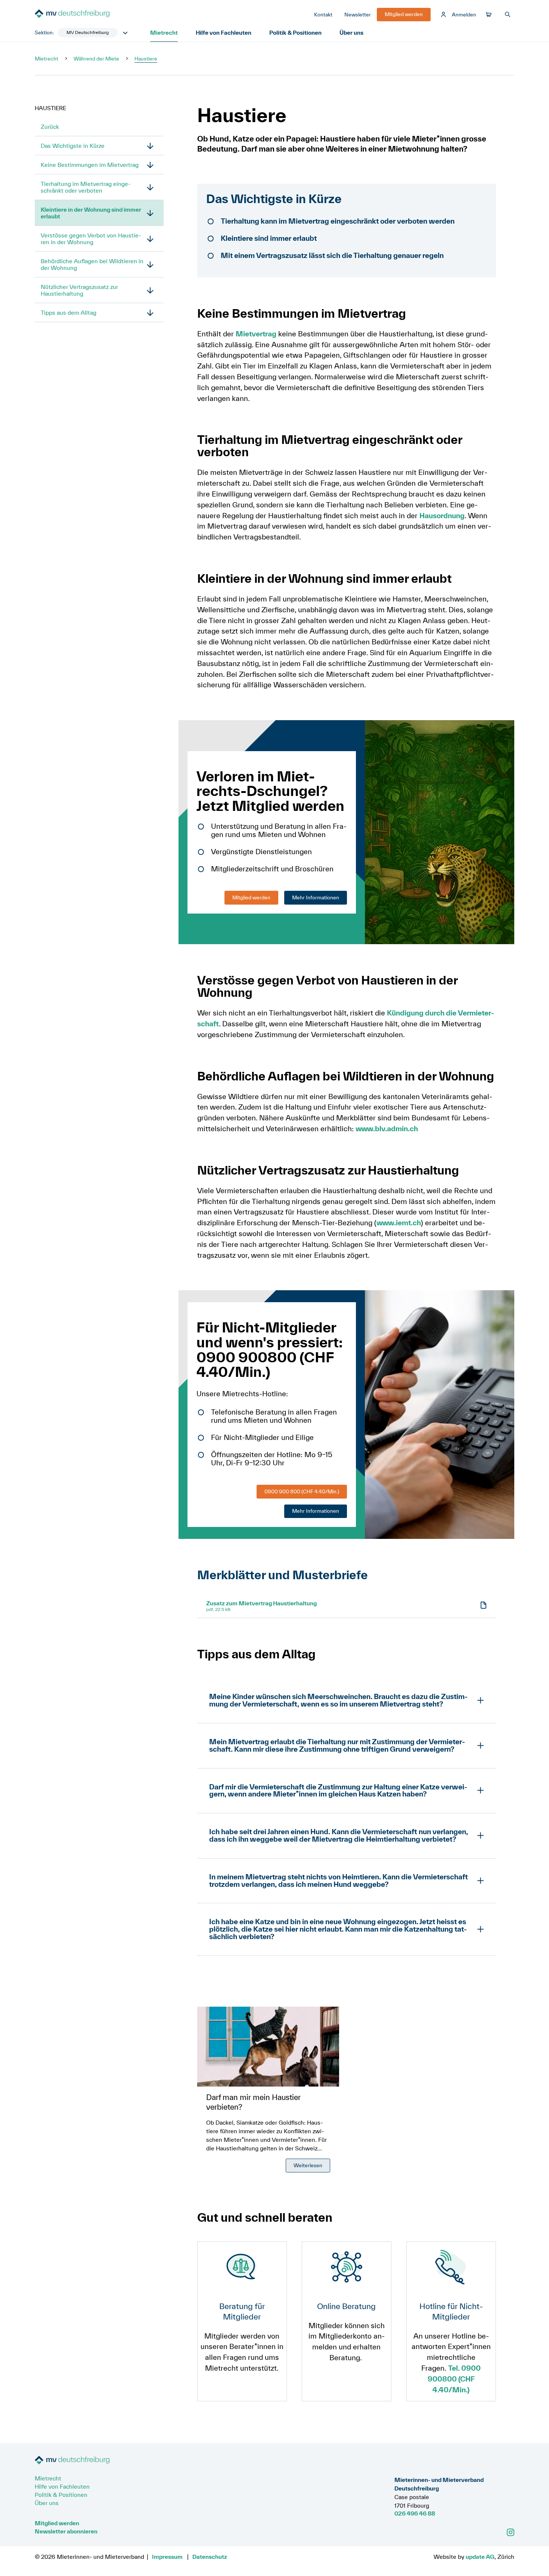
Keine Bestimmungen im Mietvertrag (90, 165)
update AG (480, 2557)
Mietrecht (164, 32)
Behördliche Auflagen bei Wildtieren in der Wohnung (92, 264)
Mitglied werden (251, 897)
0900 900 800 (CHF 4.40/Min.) (302, 1491)
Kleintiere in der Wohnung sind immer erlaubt (91, 213)
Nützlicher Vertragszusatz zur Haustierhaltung (79, 290)
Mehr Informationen (316, 897)
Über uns (351, 32)
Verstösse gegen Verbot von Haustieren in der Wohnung (91, 239)
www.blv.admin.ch (387, 1129)
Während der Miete (96, 59)
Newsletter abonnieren (66, 2531)
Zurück (50, 127)
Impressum (167, 2557)
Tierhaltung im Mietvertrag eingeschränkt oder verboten (86, 187)
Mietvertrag (256, 334)
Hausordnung (442, 516)
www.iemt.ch (399, 1223)
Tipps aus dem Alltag (69, 312)
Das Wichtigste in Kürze (73, 146)
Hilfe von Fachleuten (224, 32)
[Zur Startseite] (91, 15)
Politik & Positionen (295, 32)
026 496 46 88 (415, 2513)
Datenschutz (210, 2557)
